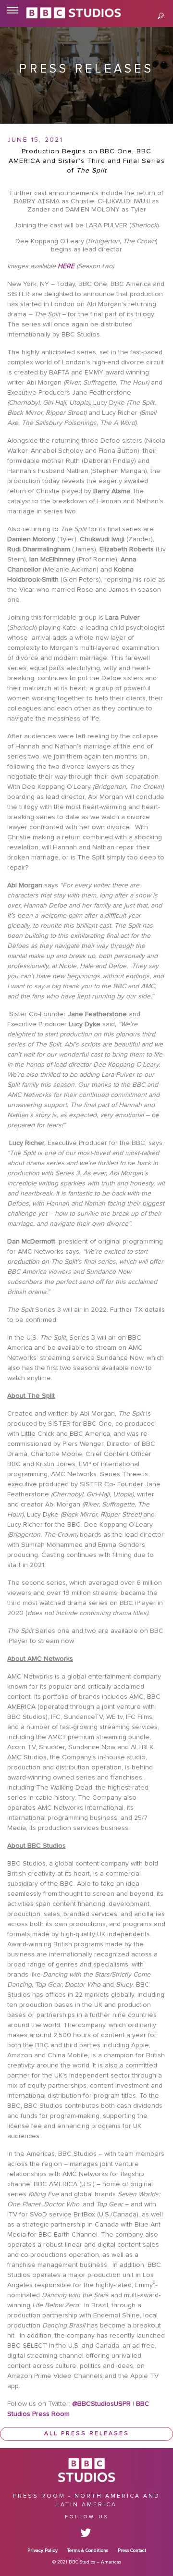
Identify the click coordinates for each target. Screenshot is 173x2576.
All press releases (87, 2434)
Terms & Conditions (88, 2551)
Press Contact (132, 2551)
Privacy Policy (43, 2551)
